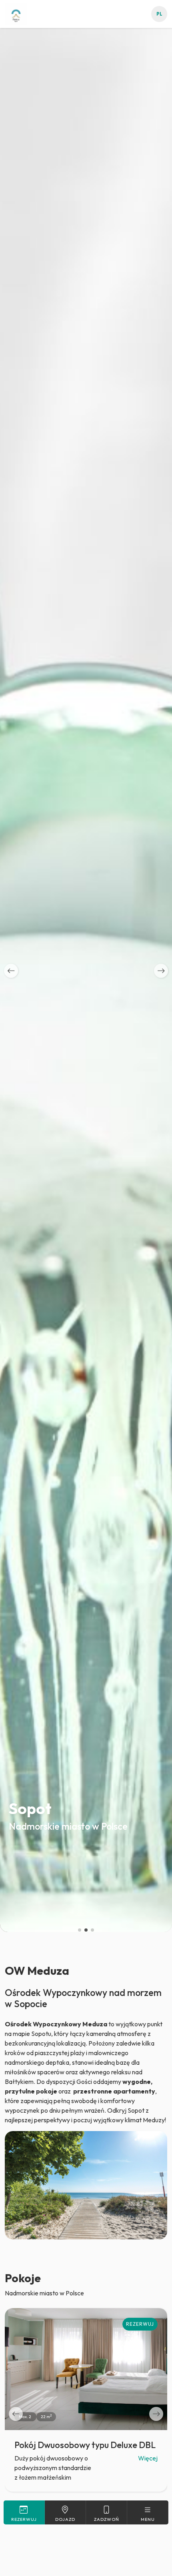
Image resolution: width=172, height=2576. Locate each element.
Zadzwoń (107, 2519)
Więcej (148, 2458)
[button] (11, 971)
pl (159, 14)
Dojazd (65, 2519)
